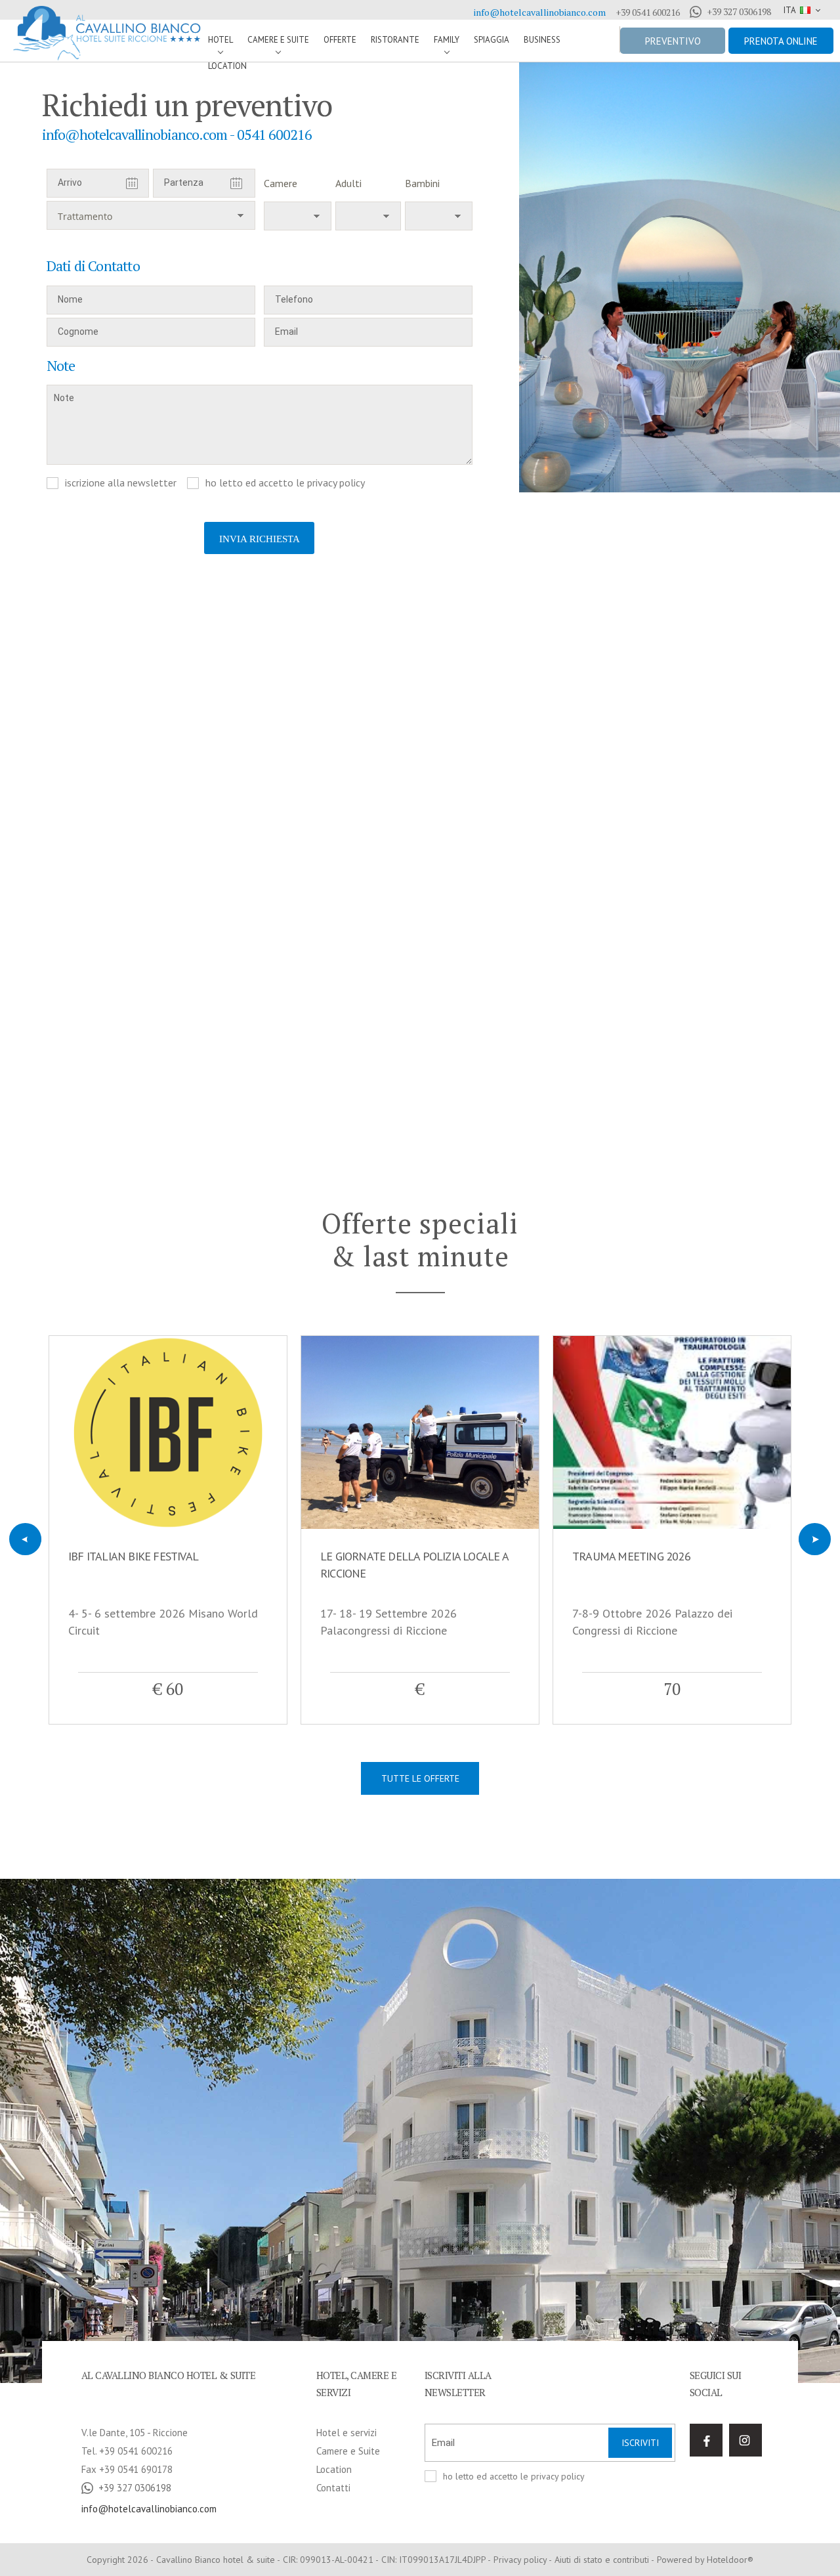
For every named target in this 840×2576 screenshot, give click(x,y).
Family (447, 40)
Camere (281, 183)
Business (542, 40)
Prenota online (781, 41)
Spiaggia (492, 40)
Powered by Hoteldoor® (705, 2560)
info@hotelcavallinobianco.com (540, 12)
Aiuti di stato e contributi (602, 2560)
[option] (680, 277)
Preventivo (673, 41)
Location (227, 66)
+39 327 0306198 (739, 12)
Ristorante (395, 40)
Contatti (333, 2488)
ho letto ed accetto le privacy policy (285, 483)
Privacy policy (520, 2560)
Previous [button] (25, 1539)
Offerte (340, 40)
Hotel (220, 40)
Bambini (422, 183)
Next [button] (815, 1539)
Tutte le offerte (420, 1778)
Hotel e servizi (346, 2433)
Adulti (348, 183)
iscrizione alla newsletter (121, 483)
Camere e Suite (278, 40)
